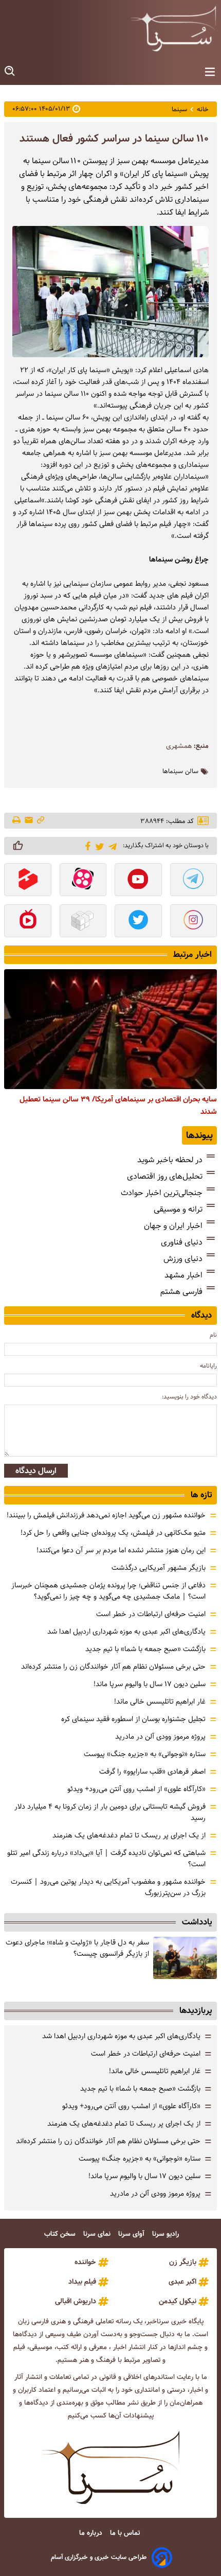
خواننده (85, 2262)
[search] (10, 71)
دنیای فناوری (182, 1242)
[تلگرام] (111, 845)
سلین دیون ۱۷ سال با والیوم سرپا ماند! (150, 1684)
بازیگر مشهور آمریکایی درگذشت (159, 1568)
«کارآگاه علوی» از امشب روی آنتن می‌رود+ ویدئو (136, 1789)
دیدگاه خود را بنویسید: (189, 1397)
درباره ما (92, 2533)
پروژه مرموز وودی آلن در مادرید (160, 1737)
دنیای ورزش (183, 1259)
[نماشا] (28, 922)
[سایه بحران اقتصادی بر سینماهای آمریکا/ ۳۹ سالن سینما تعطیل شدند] (110, 1029)
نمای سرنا (98, 2234)
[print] (17, 821)
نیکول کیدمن (178, 2301)
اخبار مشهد (183, 1275)
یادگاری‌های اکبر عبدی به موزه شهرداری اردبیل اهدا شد (126, 1632)
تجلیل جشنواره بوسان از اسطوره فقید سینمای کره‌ (133, 1719)
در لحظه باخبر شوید (170, 1160)
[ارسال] (29, 821)
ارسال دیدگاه (36, 1471)
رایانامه (208, 1366)
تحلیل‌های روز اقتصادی (165, 1176)
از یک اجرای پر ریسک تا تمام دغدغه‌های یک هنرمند (129, 1835)
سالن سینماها (180, 772)
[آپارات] (83, 881)
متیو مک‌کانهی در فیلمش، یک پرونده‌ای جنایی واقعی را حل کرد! (113, 1533)
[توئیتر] (98, 846)
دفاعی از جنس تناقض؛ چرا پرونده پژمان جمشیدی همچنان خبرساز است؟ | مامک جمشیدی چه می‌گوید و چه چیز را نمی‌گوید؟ (108, 1591)
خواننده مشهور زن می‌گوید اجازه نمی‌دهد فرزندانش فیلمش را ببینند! (106, 1515)
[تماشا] (28, 881)
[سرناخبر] (173, 28)
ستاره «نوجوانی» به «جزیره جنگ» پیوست (145, 1754)
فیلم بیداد (82, 2282)
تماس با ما (126, 2533)
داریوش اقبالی (76, 2301)
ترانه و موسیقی (178, 1209)
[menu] (210, 72)
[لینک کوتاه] (41, 821)
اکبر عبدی (182, 2282)
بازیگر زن (183, 2262)
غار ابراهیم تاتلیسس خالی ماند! (160, 1702)
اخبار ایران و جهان (173, 1226)
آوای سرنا (132, 2234)
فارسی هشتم (181, 1292)
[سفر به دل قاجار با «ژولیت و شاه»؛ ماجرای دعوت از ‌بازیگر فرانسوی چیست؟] (185, 1958)
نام (213, 1335)
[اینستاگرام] (194, 922)
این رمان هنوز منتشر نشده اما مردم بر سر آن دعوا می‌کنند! (121, 1550)
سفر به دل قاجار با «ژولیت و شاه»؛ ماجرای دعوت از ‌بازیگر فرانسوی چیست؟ (77, 1948)
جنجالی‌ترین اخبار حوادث (162, 1193)
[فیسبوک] (86, 845)
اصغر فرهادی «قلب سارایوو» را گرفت (152, 1772)
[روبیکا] (83, 922)
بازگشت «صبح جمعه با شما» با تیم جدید (145, 1649)
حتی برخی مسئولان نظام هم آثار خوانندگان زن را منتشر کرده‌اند (113, 1667)
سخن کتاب (61, 2234)
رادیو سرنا (167, 2234)
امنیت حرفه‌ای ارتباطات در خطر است (151, 1614)
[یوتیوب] (138, 881)
